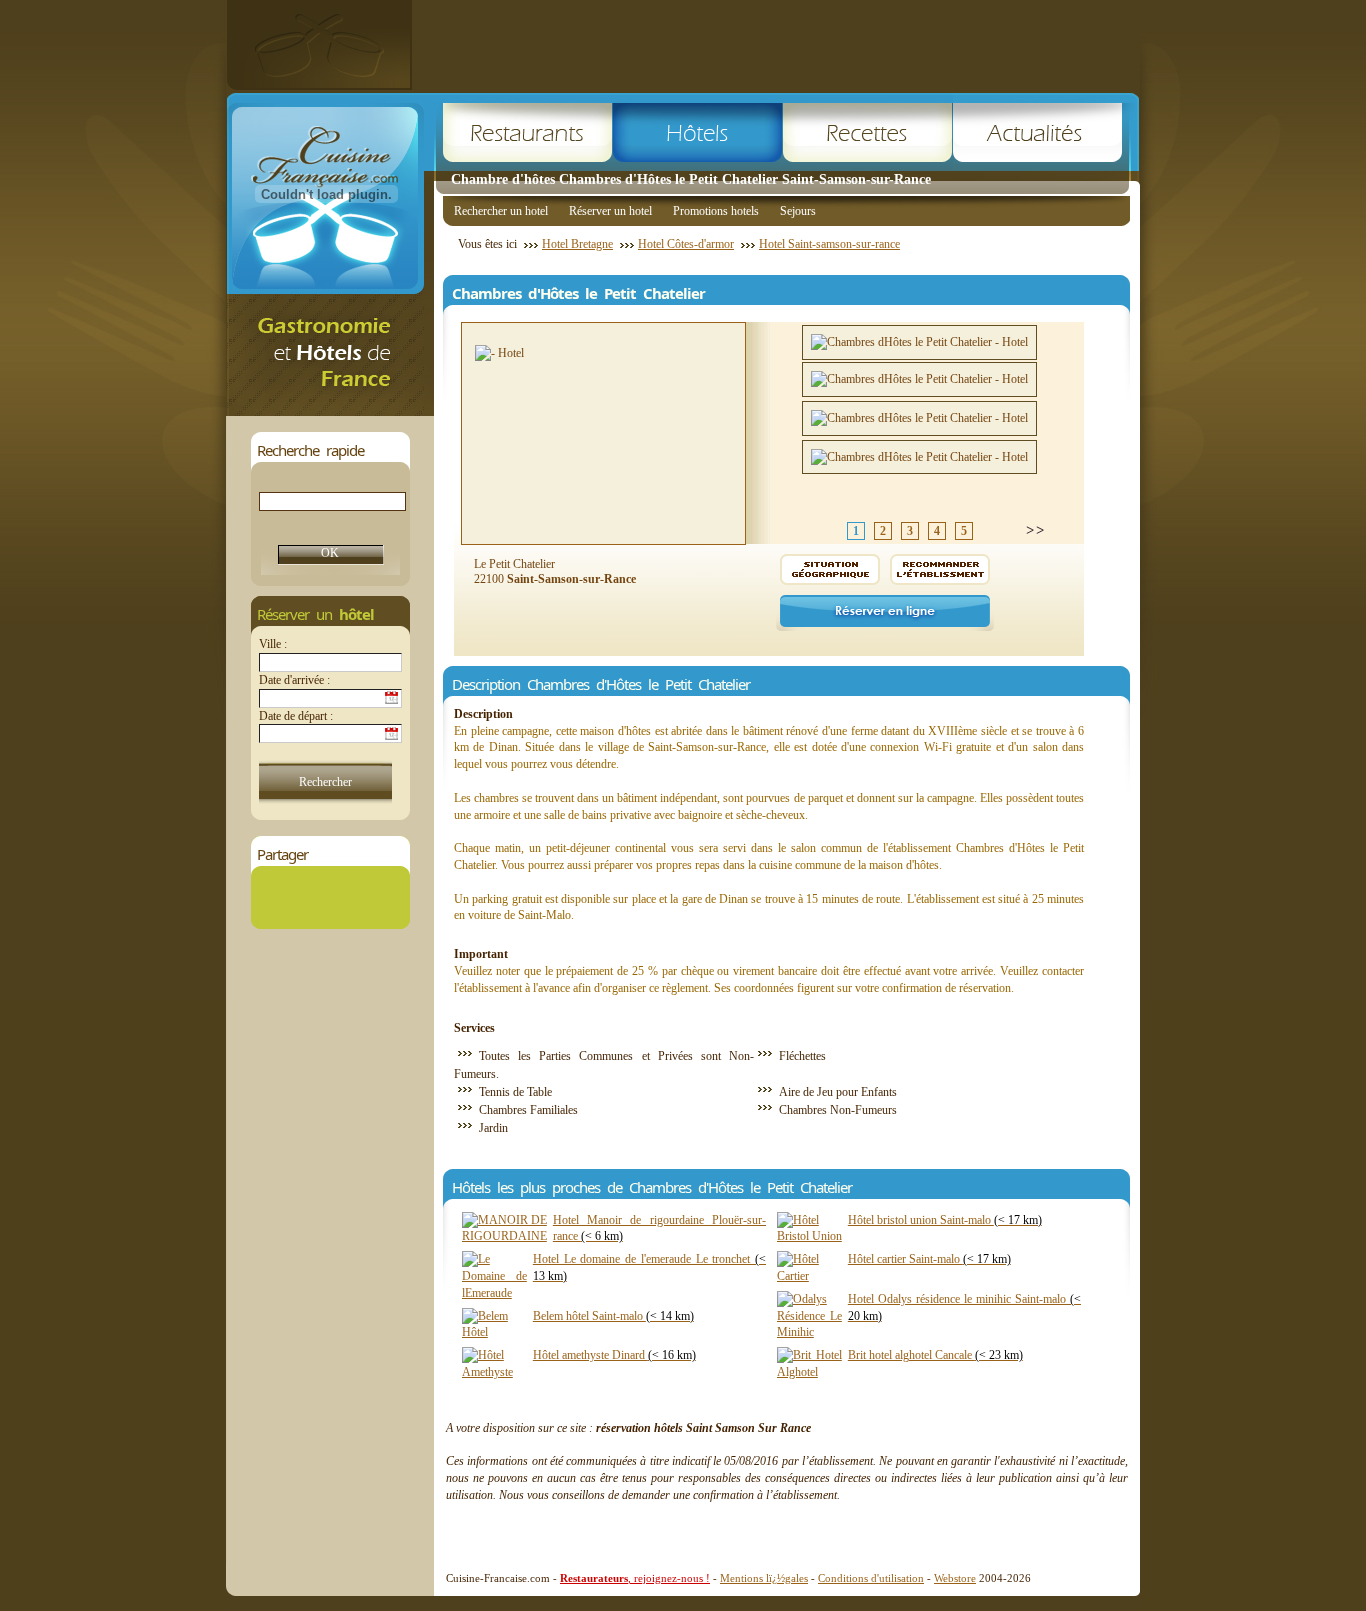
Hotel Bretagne (577, 244)
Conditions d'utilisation (871, 1578)
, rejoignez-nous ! (635, 1578)
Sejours (798, 211)
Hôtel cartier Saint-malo (929, 1259)
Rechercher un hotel (501, 211)
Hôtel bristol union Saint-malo (945, 1220)
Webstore (955, 1578)
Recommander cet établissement (940, 569)
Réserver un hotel (610, 211)
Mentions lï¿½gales (764, 1578)
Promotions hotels (716, 211)
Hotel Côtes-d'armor (686, 244)
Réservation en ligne (885, 613)
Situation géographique (830, 569)
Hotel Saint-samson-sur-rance (829, 244)
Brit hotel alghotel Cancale (935, 1355)
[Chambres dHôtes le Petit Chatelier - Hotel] (919, 342)
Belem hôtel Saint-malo (613, 1316)
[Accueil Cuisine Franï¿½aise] (330, 410)
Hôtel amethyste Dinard (614, 1355)
